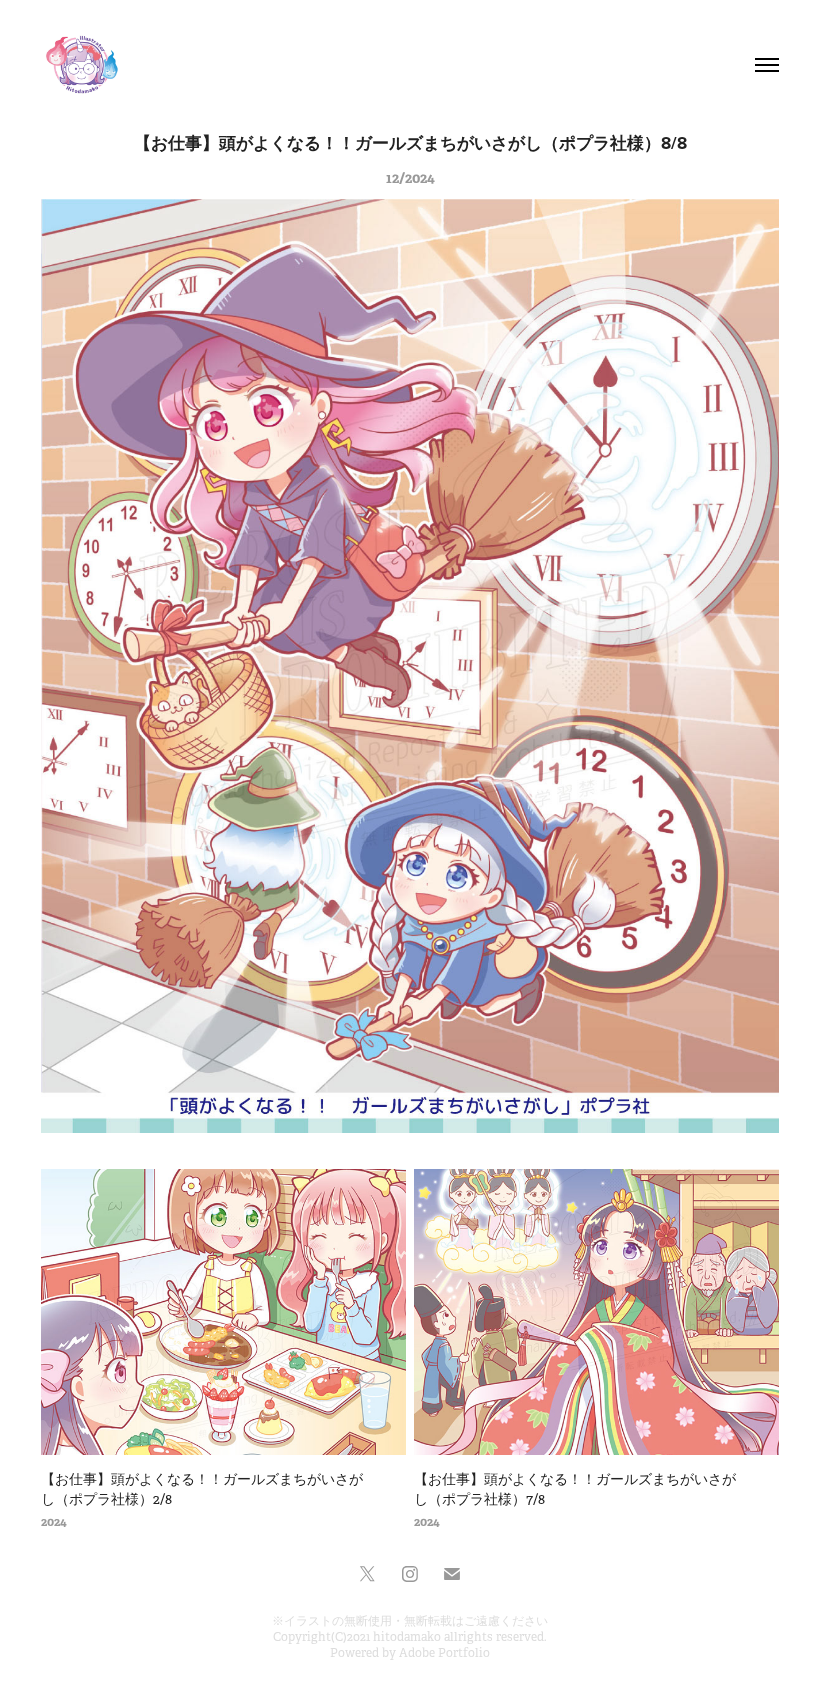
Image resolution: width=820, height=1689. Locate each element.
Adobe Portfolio (444, 1653)
